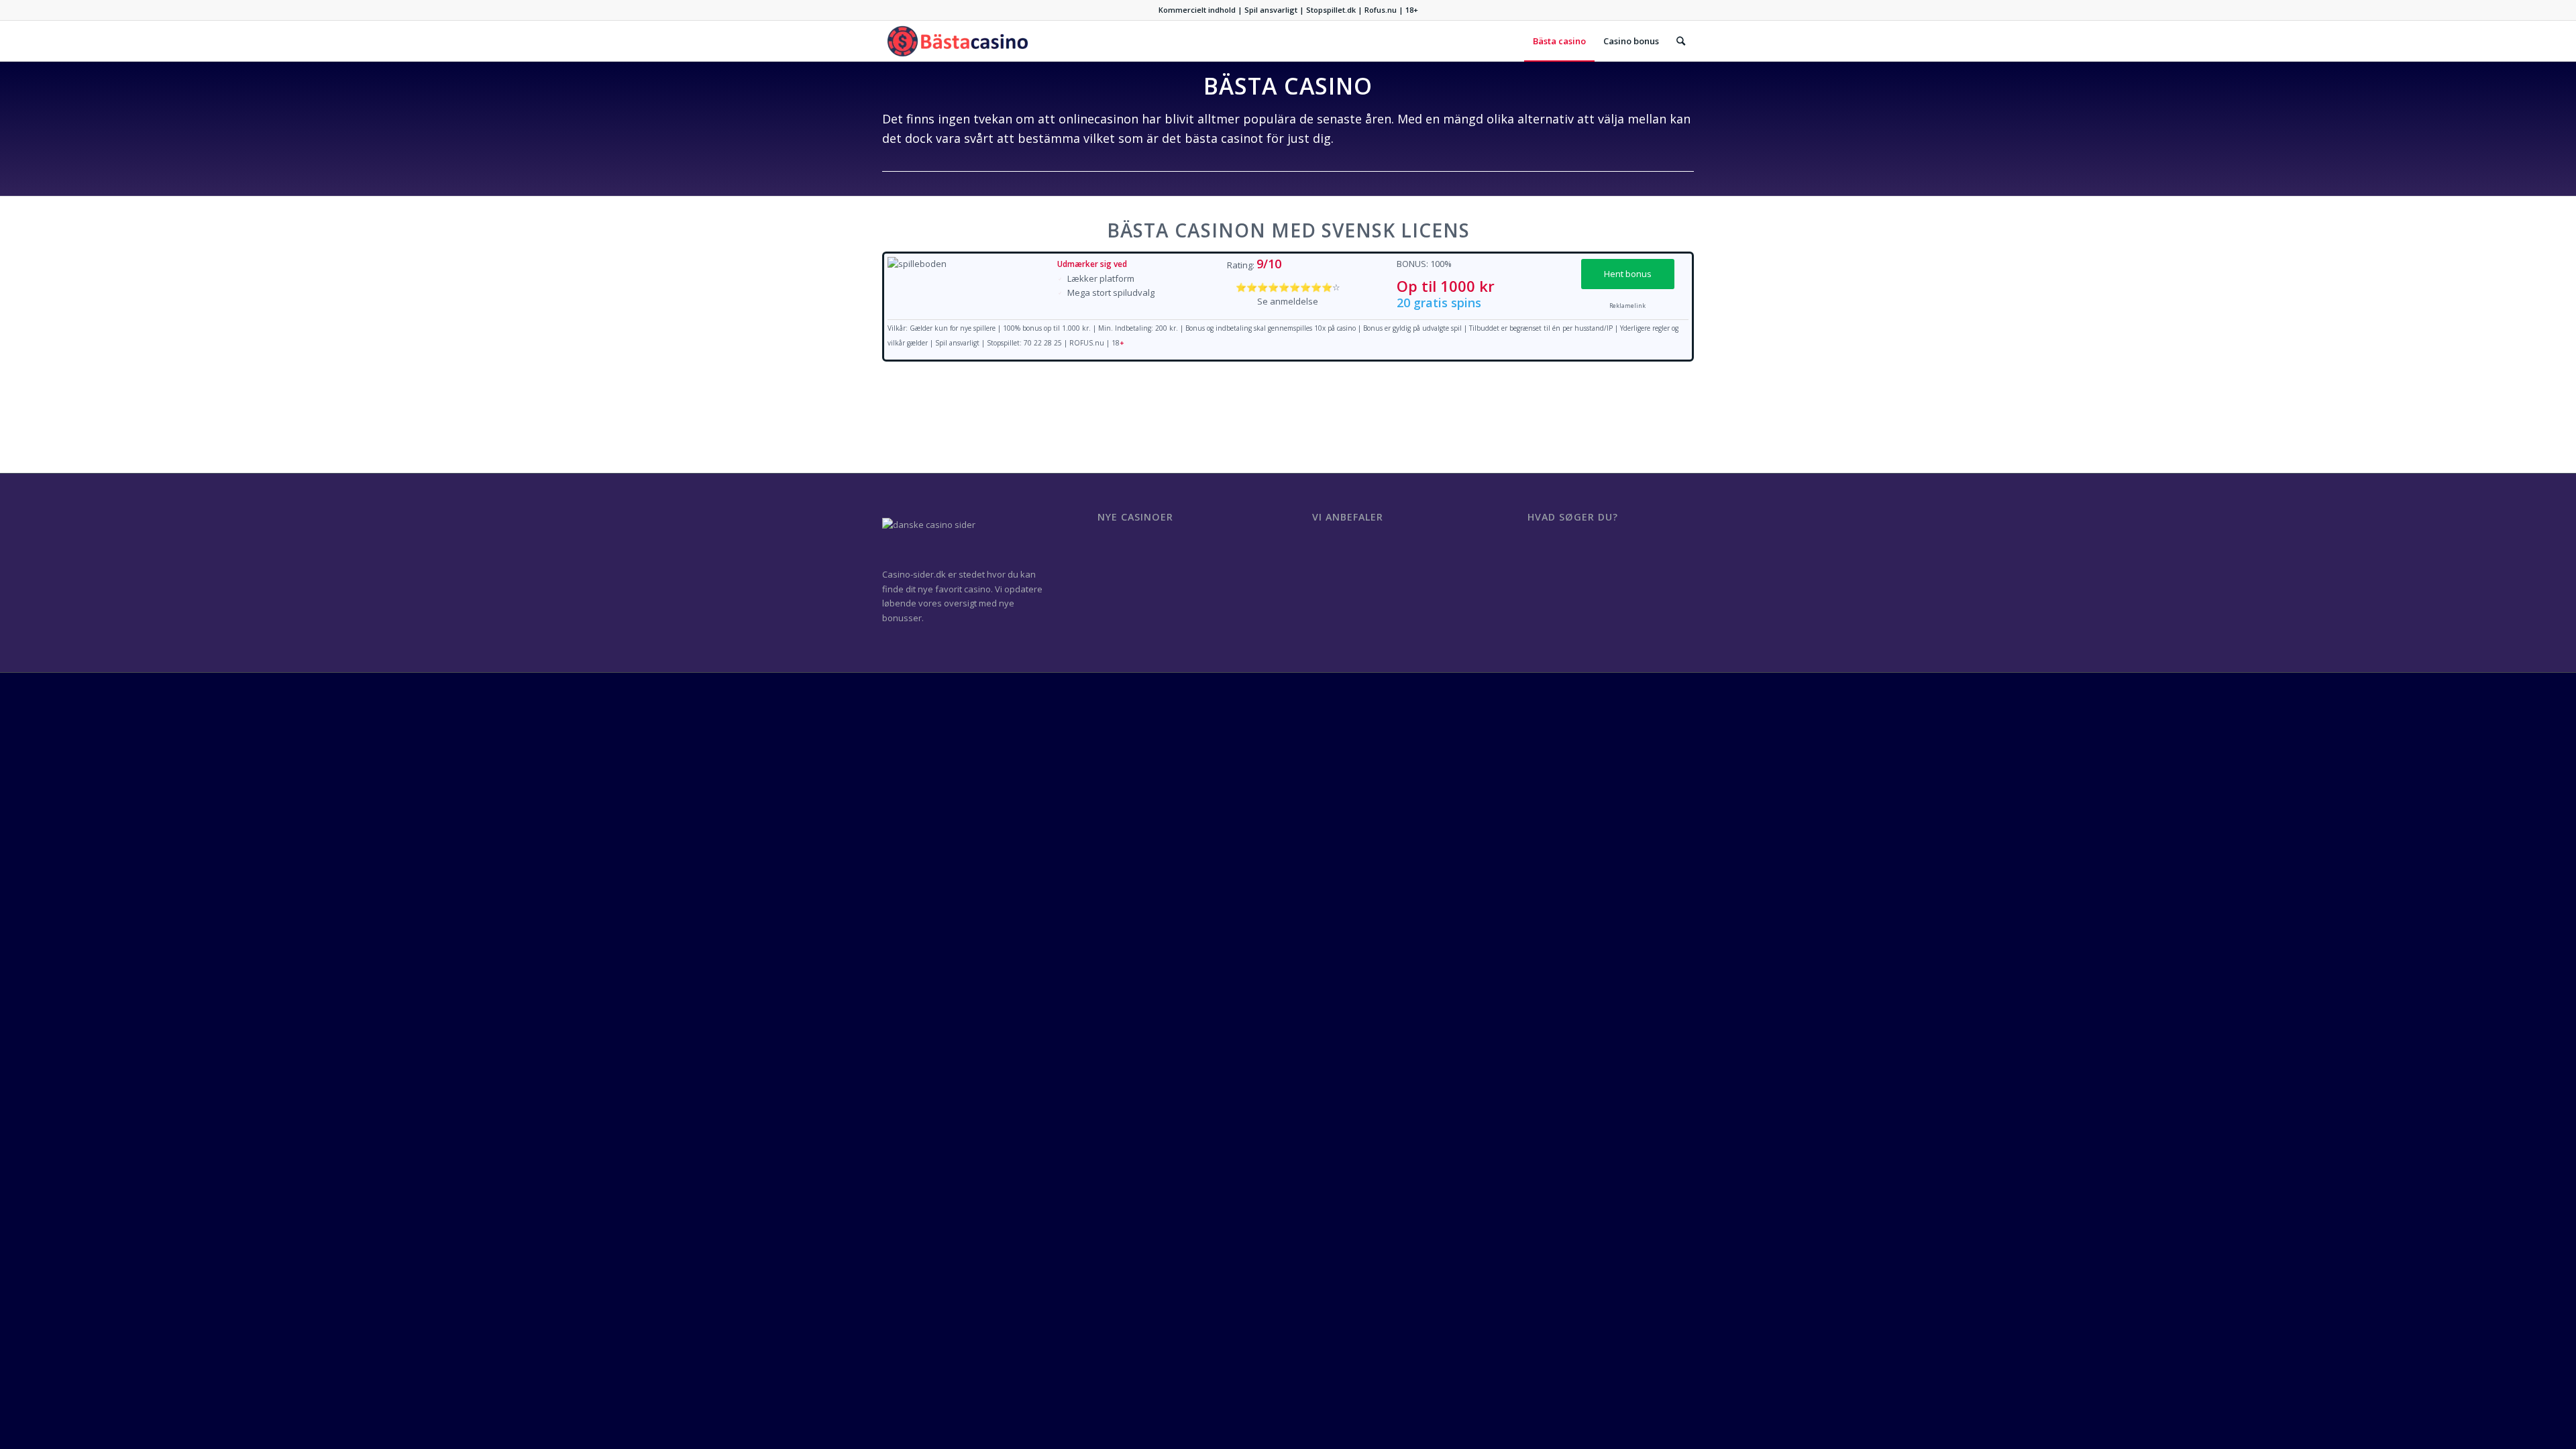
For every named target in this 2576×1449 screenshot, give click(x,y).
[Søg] (1681, 41)
